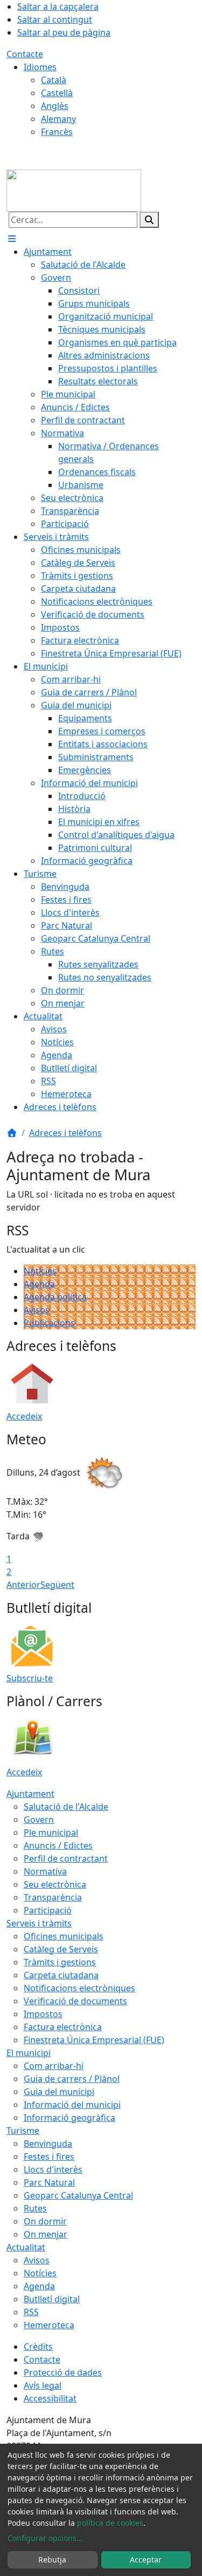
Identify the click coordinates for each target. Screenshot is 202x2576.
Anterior (23, 1585)
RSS (31, 2312)
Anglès (55, 106)
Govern (39, 1820)
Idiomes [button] (40, 67)
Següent (57, 1585)
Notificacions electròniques (79, 1988)
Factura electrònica (63, 2027)
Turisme (23, 2131)
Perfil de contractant (66, 1858)
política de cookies (110, 2523)
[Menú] (12, 239)
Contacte (25, 54)
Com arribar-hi (54, 2066)
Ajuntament (30, 1794)
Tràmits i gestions (60, 1962)
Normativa (45, 1871)
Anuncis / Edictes (58, 1845)
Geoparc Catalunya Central (78, 2195)
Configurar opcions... (45, 2538)
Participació (48, 1910)
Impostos (43, 2014)
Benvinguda (48, 2144)
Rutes (35, 2208)
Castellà (57, 93)
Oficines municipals (64, 1936)
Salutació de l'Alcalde (66, 1807)
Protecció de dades (63, 2372)
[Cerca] (149, 220)
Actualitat (26, 2247)
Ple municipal (51, 1833)
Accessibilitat (50, 2398)
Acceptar (146, 2560)
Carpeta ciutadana (61, 1975)
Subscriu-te (30, 1678)
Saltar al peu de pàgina (64, 32)
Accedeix (24, 1416)
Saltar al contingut (55, 19)
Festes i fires (49, 2156)
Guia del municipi (59, 2092)
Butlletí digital (52, 2299)
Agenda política (55, 1297)
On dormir (45, 2221)
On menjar (46, 2234)
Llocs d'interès (53, 2169)
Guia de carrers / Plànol (72, 2079)
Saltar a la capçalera (58, 6)
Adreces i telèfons (65, 1133)
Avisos (37, 1310)
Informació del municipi (72, 2105)
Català (54, 80)
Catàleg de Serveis (61, 1949)
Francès (57, 132)
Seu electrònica (55, 1884)
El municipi (29, 2053)
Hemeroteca (49, 2325)
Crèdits (38, 2347)
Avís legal (43, 2385)
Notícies (40, 1271)
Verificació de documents (75, 2001)
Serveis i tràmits (39, 1923)
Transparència (53, 1897)
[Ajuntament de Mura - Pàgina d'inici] (74, 190)
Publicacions (49, 1323)
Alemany (58, 119)
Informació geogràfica (69, 2118)
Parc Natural (49, 2182)
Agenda (39, 1284)
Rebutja (52, 2560)
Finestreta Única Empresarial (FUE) (94, 2040)
